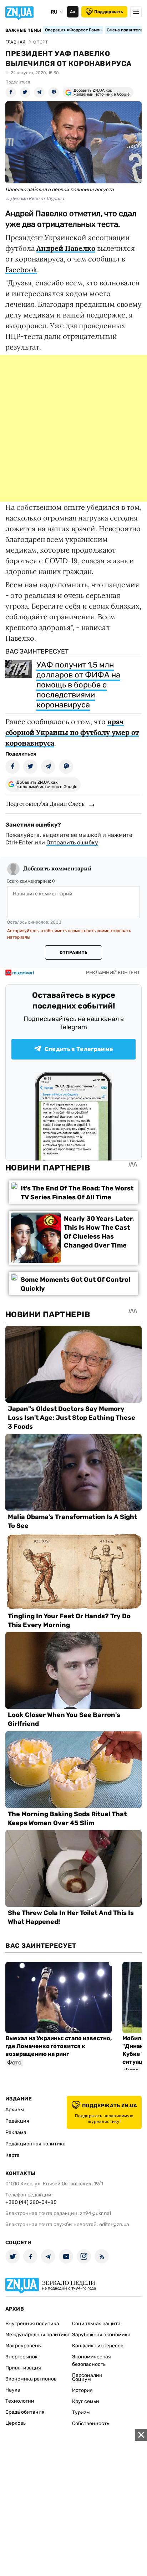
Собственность (91, 2423)
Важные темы (23, 30)
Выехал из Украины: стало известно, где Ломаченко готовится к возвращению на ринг (59, 2046)
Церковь (16, 2423)
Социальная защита (96, 2324)
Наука (13, 2390)
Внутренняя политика (32, 2324)
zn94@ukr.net (96, 2213)
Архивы (15, 2110)
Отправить (73, 952)
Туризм (81, 2412)
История (82, 2390)
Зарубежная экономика (101, 2335)
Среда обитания (25, 2412)
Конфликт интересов (98, 2346)
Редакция (17, 2121)
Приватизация (23, 2368)
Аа (73, 12)
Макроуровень (23, 2346)
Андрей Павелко (66, 248)
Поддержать (109, 12)
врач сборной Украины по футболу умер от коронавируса (72, 732)
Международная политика (37, 2335)
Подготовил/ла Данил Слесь (45, 804)
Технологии (20, 2401)
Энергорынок (22, 2357)
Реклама (16, 2132)
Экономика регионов (31, 2379)
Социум (82, 2379)
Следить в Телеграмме (79, 1049)
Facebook (21, 270)
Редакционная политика (36, 2144)
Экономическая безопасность (92, 2361)
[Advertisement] (73, 428)
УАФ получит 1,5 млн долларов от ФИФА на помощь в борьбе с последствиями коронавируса (78, 685)
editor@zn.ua (114, 2224)
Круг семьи (86, 2401)
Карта (12, 2155)
